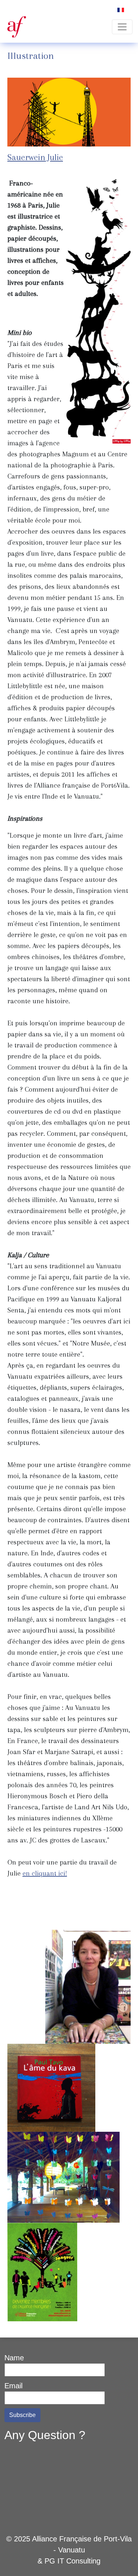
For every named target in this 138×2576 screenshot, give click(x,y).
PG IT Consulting (72, 2561)
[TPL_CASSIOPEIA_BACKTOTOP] (123, 2561)
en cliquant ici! (45, 1873)
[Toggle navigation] (122, 27)
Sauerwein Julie (35, 157)
